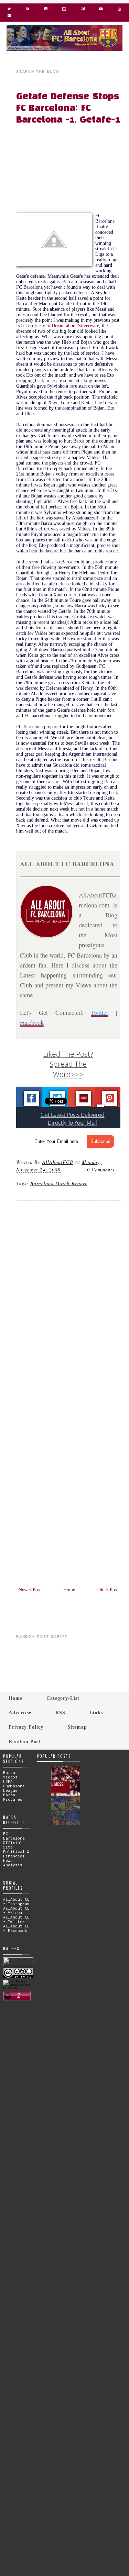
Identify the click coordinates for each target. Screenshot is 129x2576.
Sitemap (77, 1727)
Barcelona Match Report (58, 1183)
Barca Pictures (13, 1797)
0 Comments (101, 1170)
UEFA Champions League (14, 1786)
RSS (60, 1713)
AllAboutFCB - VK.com (16, 1910)
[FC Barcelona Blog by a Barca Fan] (65, 49)
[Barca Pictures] (82, 10)
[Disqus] (68, 1299)
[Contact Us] (9, 17)
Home (69, 1590)
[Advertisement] (72, 170)
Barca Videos (10, 1775)
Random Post (25, 1741)
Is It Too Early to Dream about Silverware (58, 326)
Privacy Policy (26, 1727)
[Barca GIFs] (64, 10)
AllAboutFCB (58, 1162)
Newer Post (30, 1590)
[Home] (9, 10)
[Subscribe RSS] (46, 10)
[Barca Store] (27, 10)
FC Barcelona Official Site (14, 1840)
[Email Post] (63, 1170)
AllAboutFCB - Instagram (16, 1901)
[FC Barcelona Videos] (101, 10)
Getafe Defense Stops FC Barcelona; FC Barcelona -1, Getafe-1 (68, 108)
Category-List (63, 1698)
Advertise (20, 1713)
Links (96, 1713)
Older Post (108, 1590)
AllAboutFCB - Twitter (16, 1919)
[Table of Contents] (119, 10)
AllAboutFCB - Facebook (16, 1928)
